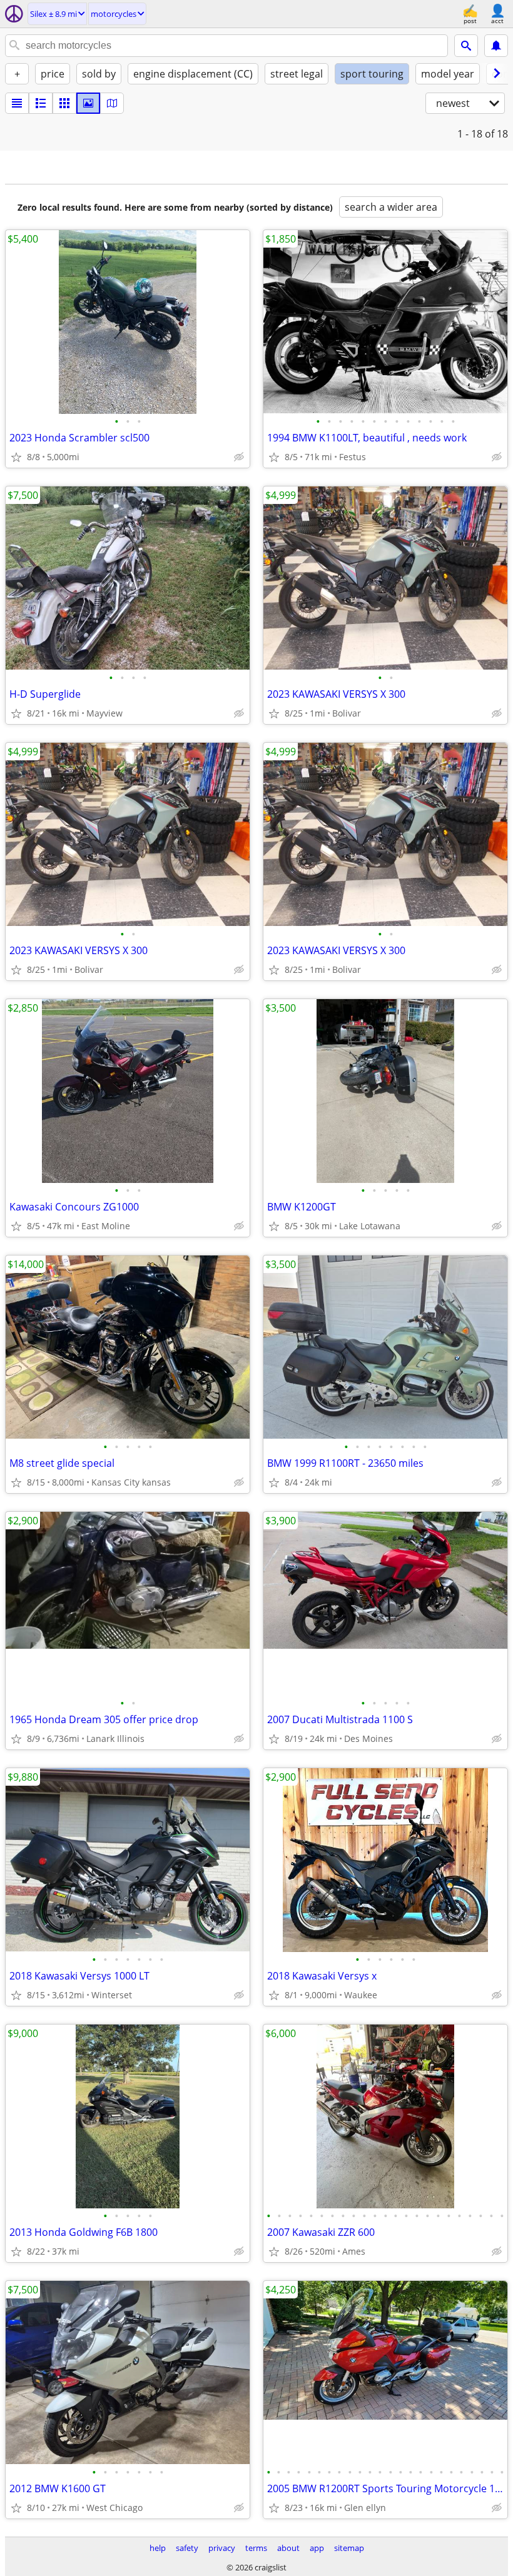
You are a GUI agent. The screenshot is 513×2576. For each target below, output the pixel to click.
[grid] (64, 103)
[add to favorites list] (16, 457)
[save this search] (496, 46)
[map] (112, 103)
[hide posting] (239, 457)
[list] (17, 103)
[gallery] (88, 103)
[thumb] (41, 103)
